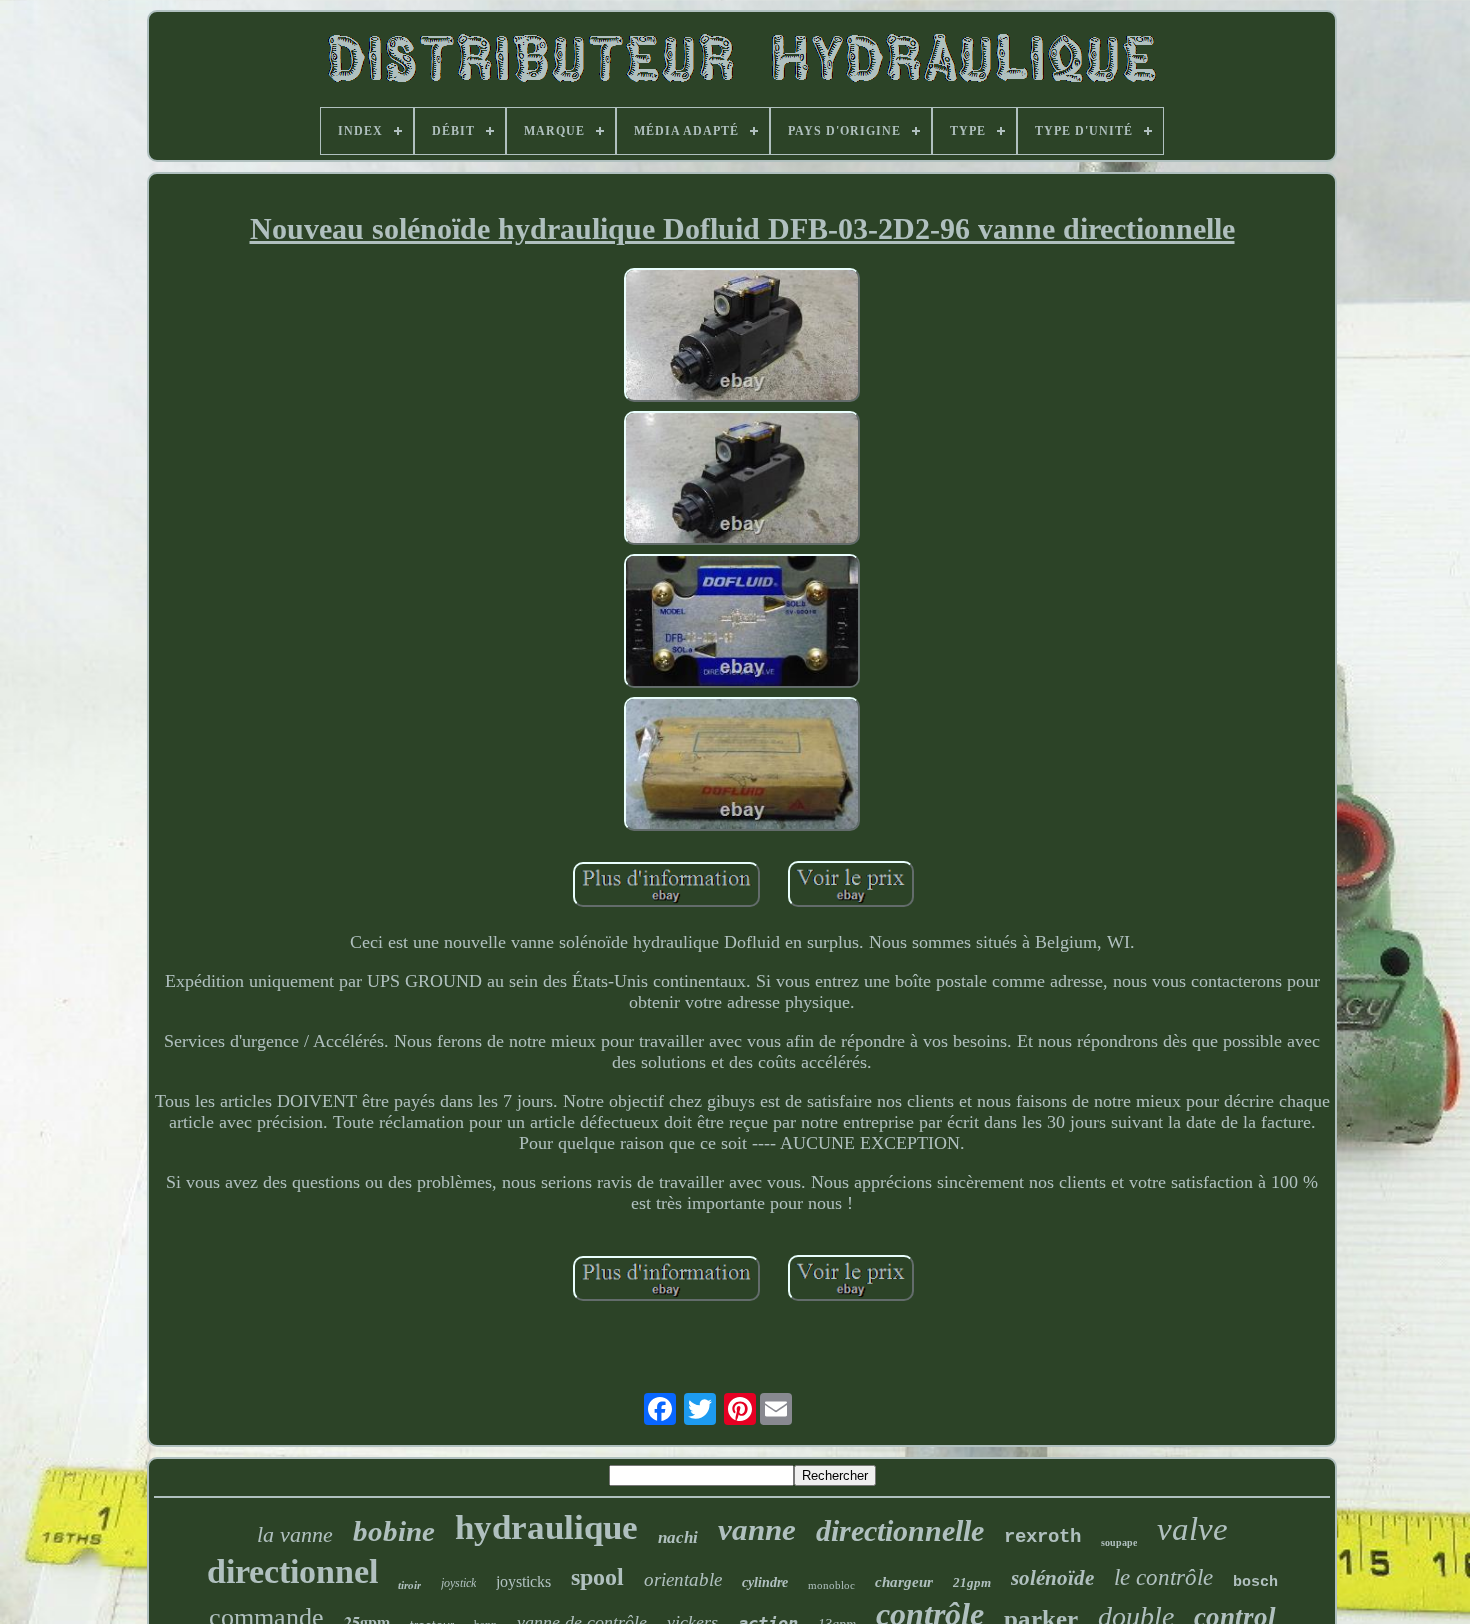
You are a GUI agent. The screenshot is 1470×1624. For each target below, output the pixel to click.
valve (1192, 1529)
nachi (678, 1537)
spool (597, 1577)
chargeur (904, 1582)
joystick (458, 1583)
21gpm (972, 1582)
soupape (1119, 1542)
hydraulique (546, 1527)
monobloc (831, 1585)
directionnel (292, 1571)
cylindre (765, 1582)
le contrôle (1163, 1577)
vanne (757, 1529)
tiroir (409, 1585)
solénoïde (1052, 1578)
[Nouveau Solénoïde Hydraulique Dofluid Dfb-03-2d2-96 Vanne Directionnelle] (742, 337)
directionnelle (900, 1530)
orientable (683, 1579)
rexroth (1042, 1537)
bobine (394, 1531)
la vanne (295, 1534)
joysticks (523, 1581)
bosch (1255, 1582)
